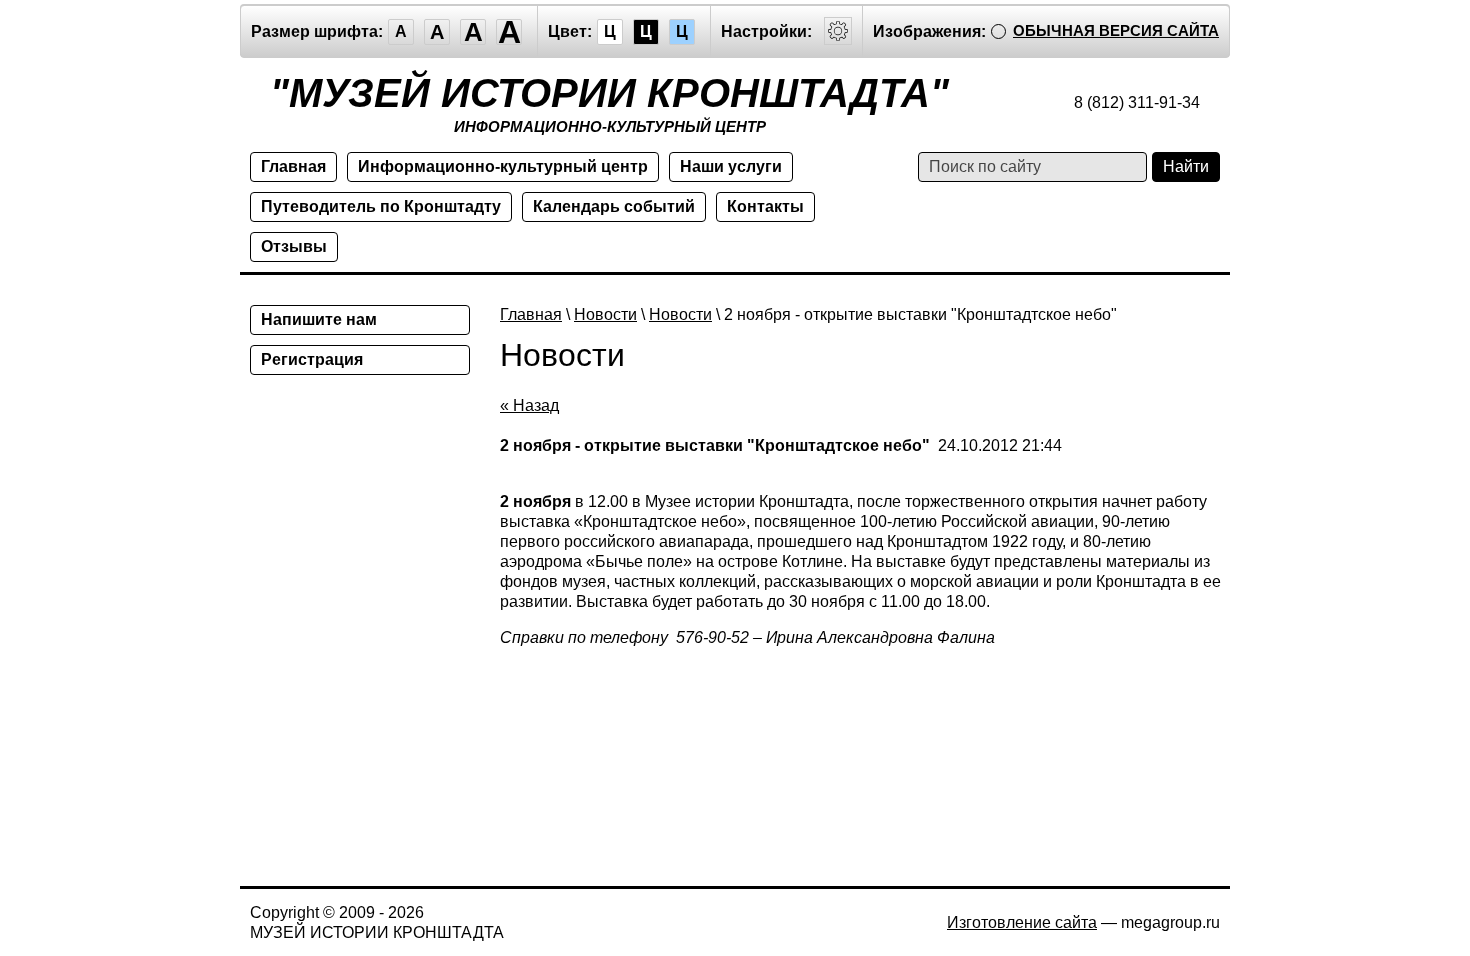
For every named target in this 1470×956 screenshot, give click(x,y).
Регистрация (312, 359)
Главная (293, 166)
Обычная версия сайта (1116, 30)
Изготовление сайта (1022, 922)
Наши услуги (731, 166)
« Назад (529, 405)
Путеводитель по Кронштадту (381, 206)
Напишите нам (319, 319)
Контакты (765, 206)
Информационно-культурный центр (503, 166)
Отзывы (294, 246)
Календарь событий (614, 206)
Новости (605, 314)
